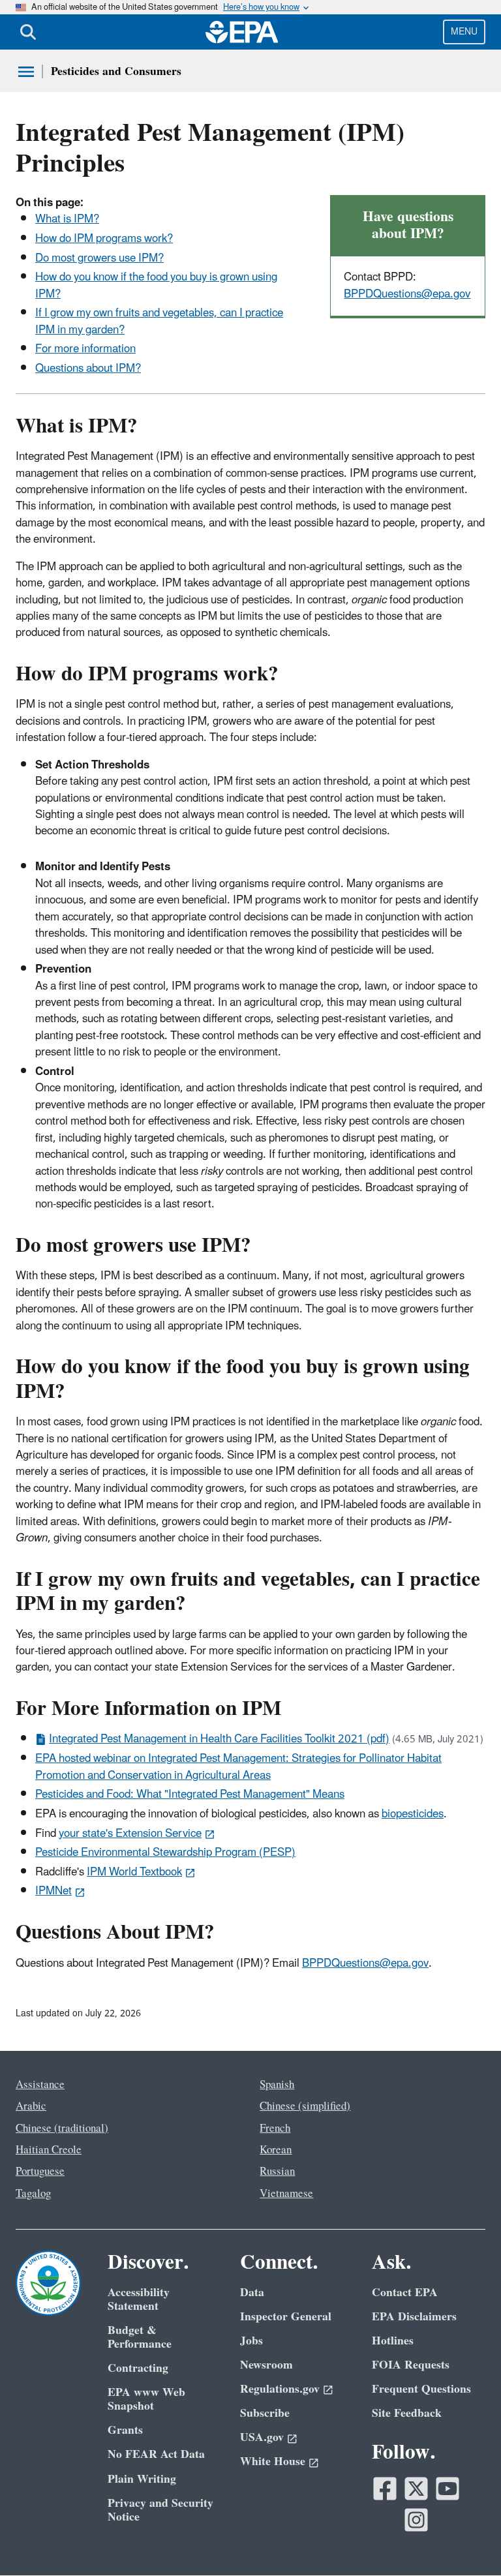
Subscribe (265, 2413)
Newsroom (266, 2365)
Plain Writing (142, 2479)
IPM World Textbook (134, 1872)
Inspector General (286, 2317)
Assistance (40, 2085)
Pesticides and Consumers (116, 71)
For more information (85, 349)
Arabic (31, 2106)
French (275, 2129)
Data (252, 2293)
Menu (464, 32)
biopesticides (413, 1814)
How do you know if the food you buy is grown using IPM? (156, 285)
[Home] (242, 32)
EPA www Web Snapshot (146, 2399)
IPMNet (53, 1891)
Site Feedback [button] (407, 2413)
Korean (276, 2150)
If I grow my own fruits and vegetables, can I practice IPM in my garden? (159, 321)
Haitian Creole (49, 2150)
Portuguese (40, 2172)
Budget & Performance (140, 2337)
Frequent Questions (421, 2389)
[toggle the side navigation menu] (26, 72)
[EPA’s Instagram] (416, 2520)
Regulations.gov (280, 2389)
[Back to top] (465, 2540)
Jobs (251, 2341)
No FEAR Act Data (156, 2454)
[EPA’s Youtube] (448, 2489)
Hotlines (393, 2341)
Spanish (277, 2085)
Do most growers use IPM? (99, 258)
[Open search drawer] (28, 32)
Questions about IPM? (88, 369)
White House (273, 2462)
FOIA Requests (411, 2365)
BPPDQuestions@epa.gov (407, 294)
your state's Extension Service (130, 1834)
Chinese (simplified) (305, 2106)
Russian (277, 2172)
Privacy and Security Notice (160, 2510)
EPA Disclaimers (414, 2317)
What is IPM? (67, 219)
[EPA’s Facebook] (385, 2489)
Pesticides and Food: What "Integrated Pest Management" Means (190, 1795)
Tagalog (33, 2194)
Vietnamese (286, 2194)
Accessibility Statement (139, 2299)
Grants (125, 2430)
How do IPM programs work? (104, 239)
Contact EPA (405, 2293)
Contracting (138, 2368)
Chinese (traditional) (62, 2129)
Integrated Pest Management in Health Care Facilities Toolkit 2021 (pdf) (219, 1739)
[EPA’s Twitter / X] (416, 2489)
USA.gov (262, 2437)
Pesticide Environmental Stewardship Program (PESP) (165, 1853)
